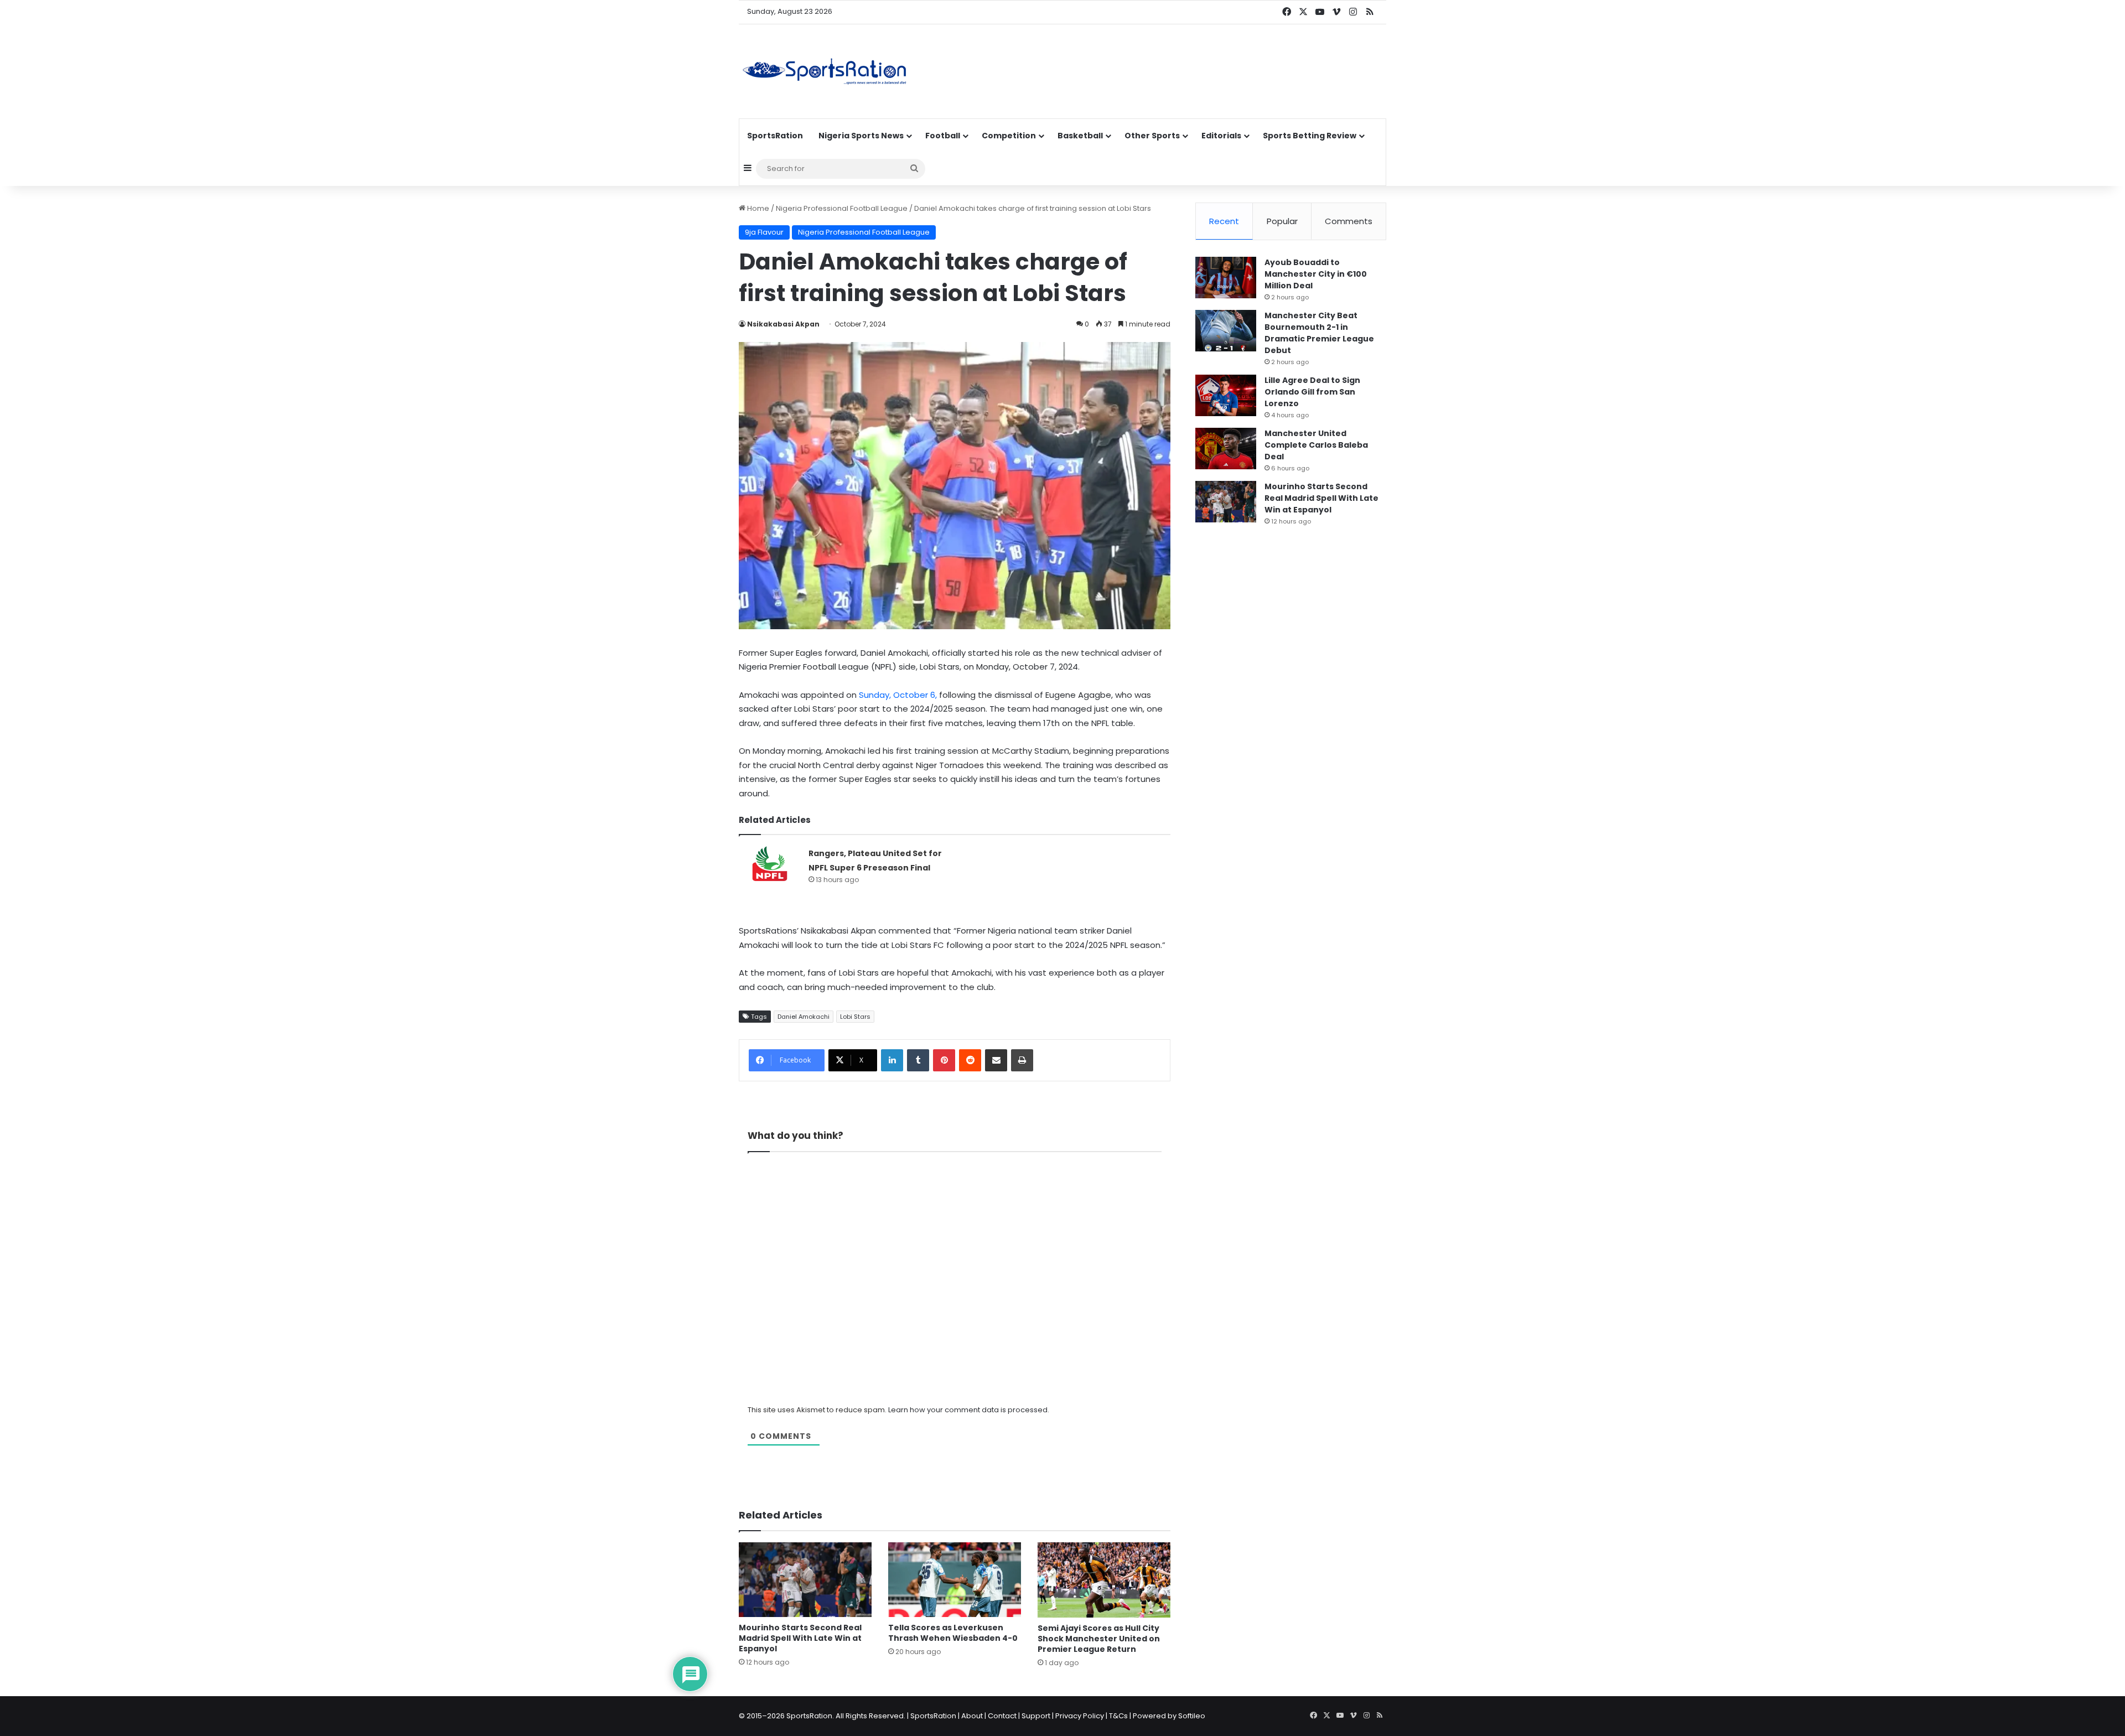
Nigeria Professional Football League (842, 208)
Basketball (1080, 136)
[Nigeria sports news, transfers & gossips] (825, 71)
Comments (1349, 221)
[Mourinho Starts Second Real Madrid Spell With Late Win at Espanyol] (805, 1580)
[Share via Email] (996, 1060)
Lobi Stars (855, 1017)
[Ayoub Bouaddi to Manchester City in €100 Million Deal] (1226, 278)
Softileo (1192, 1716)
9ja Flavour (764, 232)
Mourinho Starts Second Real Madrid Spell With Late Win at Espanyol (800, 1638)
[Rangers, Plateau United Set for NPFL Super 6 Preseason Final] (770, 867)
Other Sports (1152, 136)
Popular (1282, 221)
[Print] (1022, 1060)
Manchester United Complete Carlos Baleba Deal (1316, 445)
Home (757, 208)
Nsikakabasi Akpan (783, 324)
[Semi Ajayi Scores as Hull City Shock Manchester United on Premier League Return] (1104, 1580)
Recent (1224, 221)
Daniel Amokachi (804, 1017)
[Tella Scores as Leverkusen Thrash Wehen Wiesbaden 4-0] (955, 1580)
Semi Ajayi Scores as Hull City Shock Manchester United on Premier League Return (1099, 1639)
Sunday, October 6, (897, 695)
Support (1036, 1716)
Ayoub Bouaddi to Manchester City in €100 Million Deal (1316, 274)
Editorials (1221, 136)
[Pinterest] (944, 1060)
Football (943, 136)
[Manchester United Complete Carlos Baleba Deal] (1226, 449)
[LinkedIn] (892, 1060)
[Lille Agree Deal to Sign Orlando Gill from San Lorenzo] (1226, 395)
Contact (1002, 1716)
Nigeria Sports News (861, 136)
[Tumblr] (918, 1060)
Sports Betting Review (1310, 136)
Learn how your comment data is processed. (969, 1410)
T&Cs (1118, 1716)
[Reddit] (970, 1060)
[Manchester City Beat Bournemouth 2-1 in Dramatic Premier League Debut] (1226, 331)
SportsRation (775, 136)
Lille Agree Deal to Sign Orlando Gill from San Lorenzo (1312, 392)
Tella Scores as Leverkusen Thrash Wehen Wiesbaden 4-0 (953, 1633)
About (972, 1716)
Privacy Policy (1080, 1716)
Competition (1009, 136)
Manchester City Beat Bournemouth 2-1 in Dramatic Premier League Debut (1319, 333)
